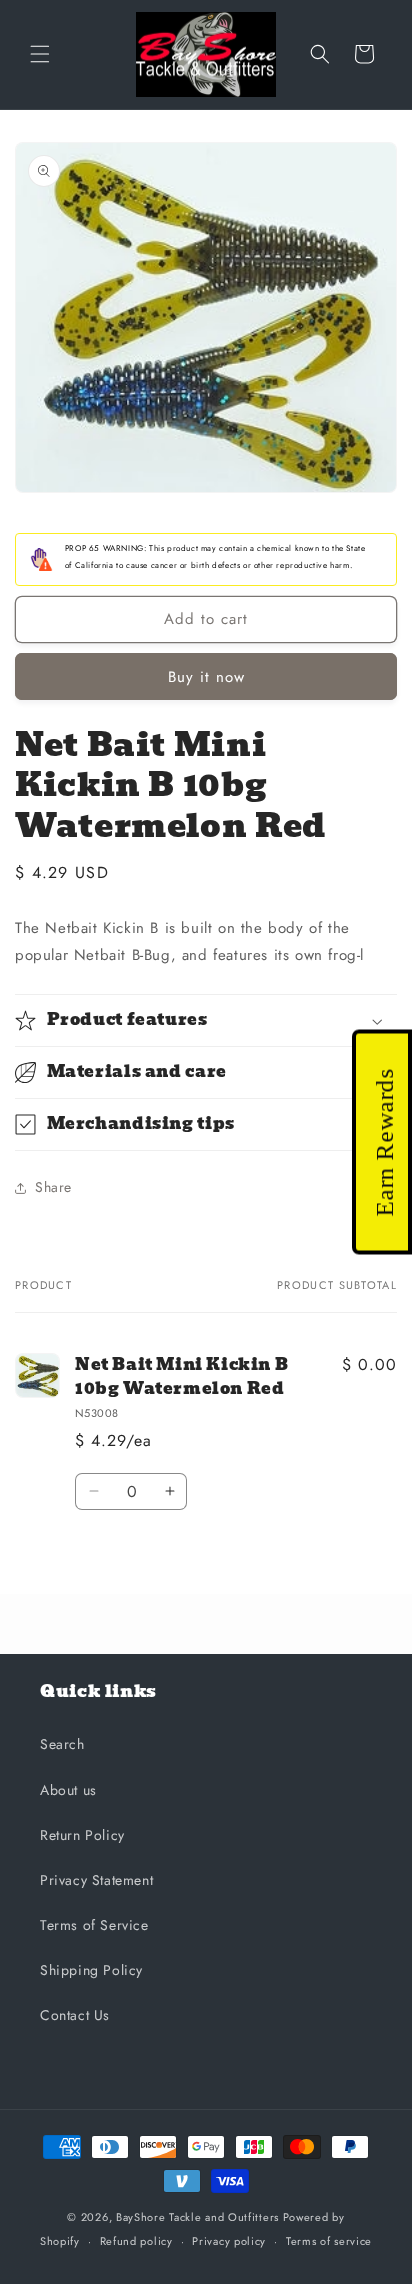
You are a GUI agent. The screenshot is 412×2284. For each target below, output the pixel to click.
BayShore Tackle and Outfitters (197, 2217)
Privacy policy (229, 2241)
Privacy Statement (96, 1880)
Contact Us (75, 2015)
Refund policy (136, 2241)
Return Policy (82, 1835)
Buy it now (206, 677)
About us (68, 1790)
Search (62, 1744)
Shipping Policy (91, 1970)
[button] (40, 54)
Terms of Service (94, 1925)
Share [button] (53, 1187)
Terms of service (329, 2241)
